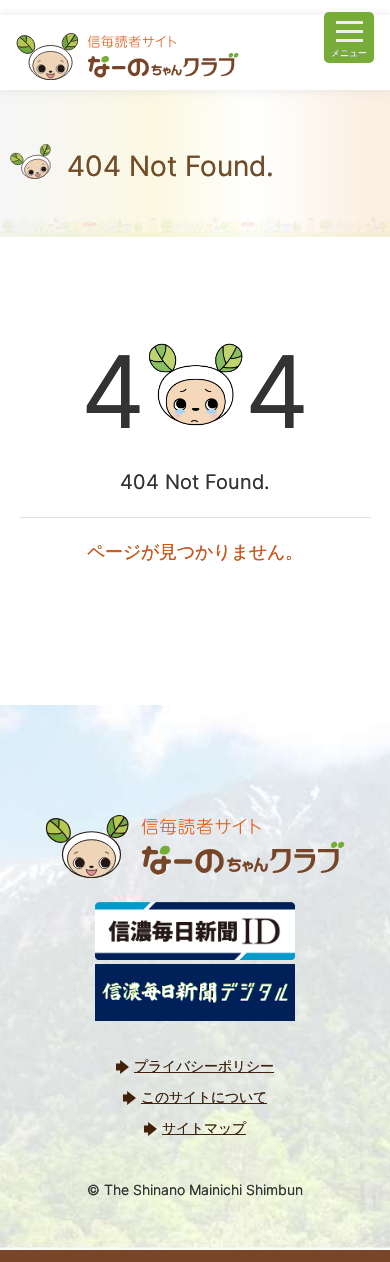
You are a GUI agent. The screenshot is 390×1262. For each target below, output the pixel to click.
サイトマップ (204, 1127)
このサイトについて (204, 1096)
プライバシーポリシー (204, 1065)
